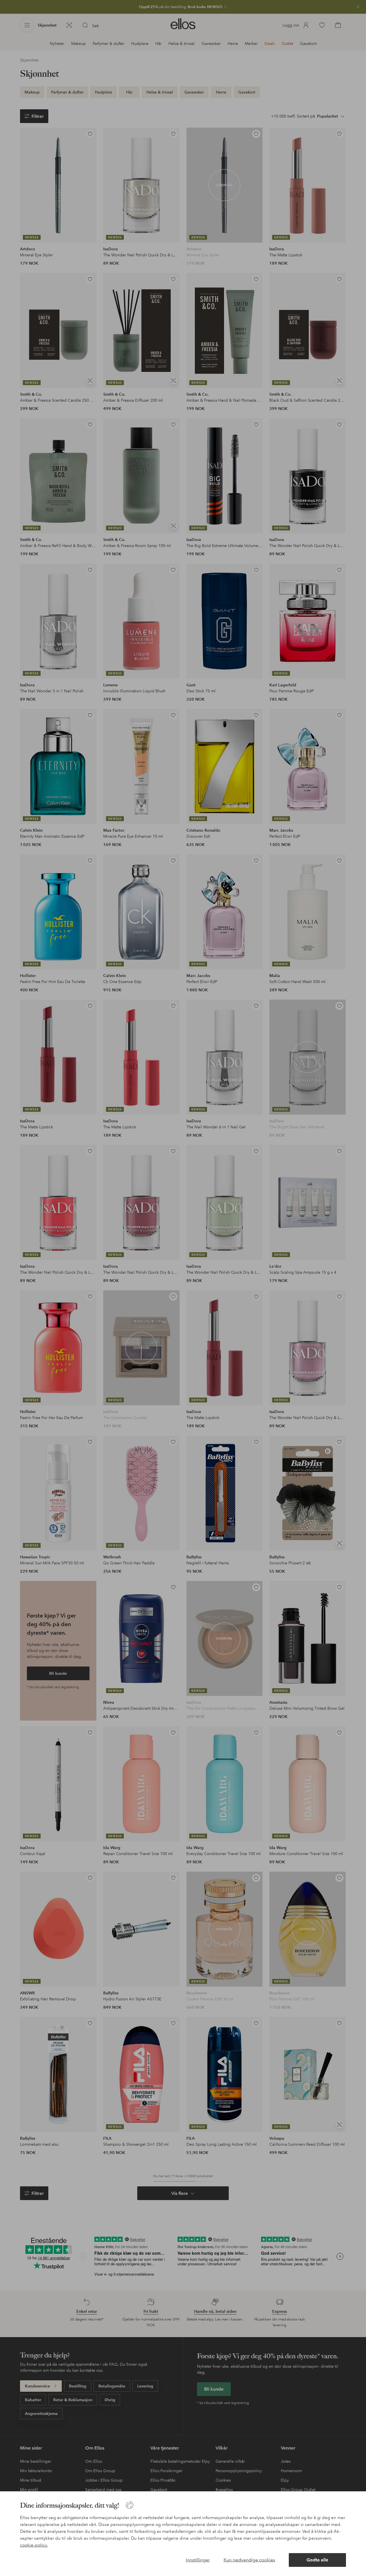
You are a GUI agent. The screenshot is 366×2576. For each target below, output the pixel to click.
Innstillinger (198, 2560)
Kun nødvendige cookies (249, 2560)
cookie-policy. (34, 2545)
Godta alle (317, 2560)
